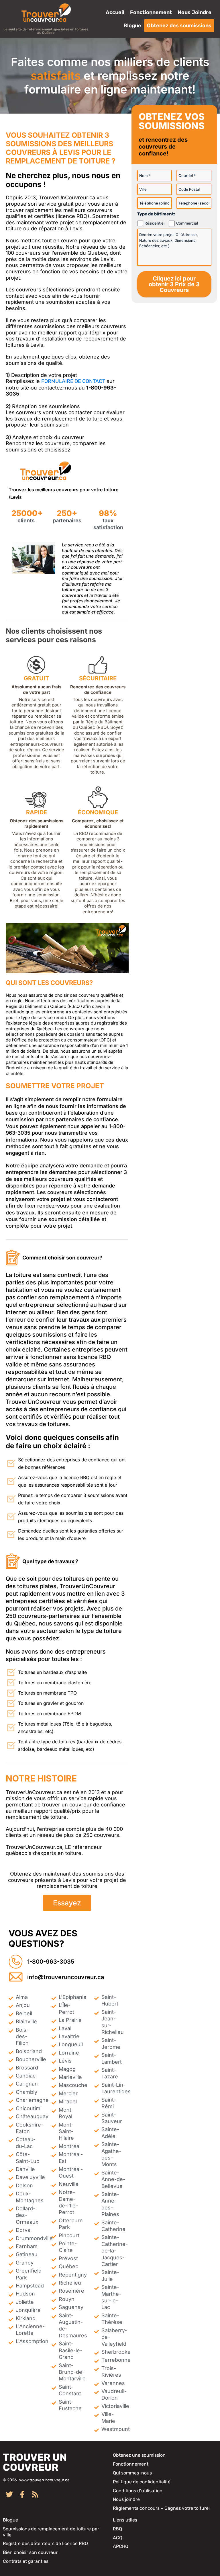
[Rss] (35, 2494)
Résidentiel (154, 223)
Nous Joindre (195, 12)
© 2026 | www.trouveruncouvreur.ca (36, 2480)
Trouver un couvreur (35, 2462)
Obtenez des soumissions (179, 26)
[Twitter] (9, 2494)
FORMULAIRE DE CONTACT (73, 381)
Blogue (132, 26)
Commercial (187, 223)
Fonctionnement (151, 12)
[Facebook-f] (22, 2494)
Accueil (115, 12)
